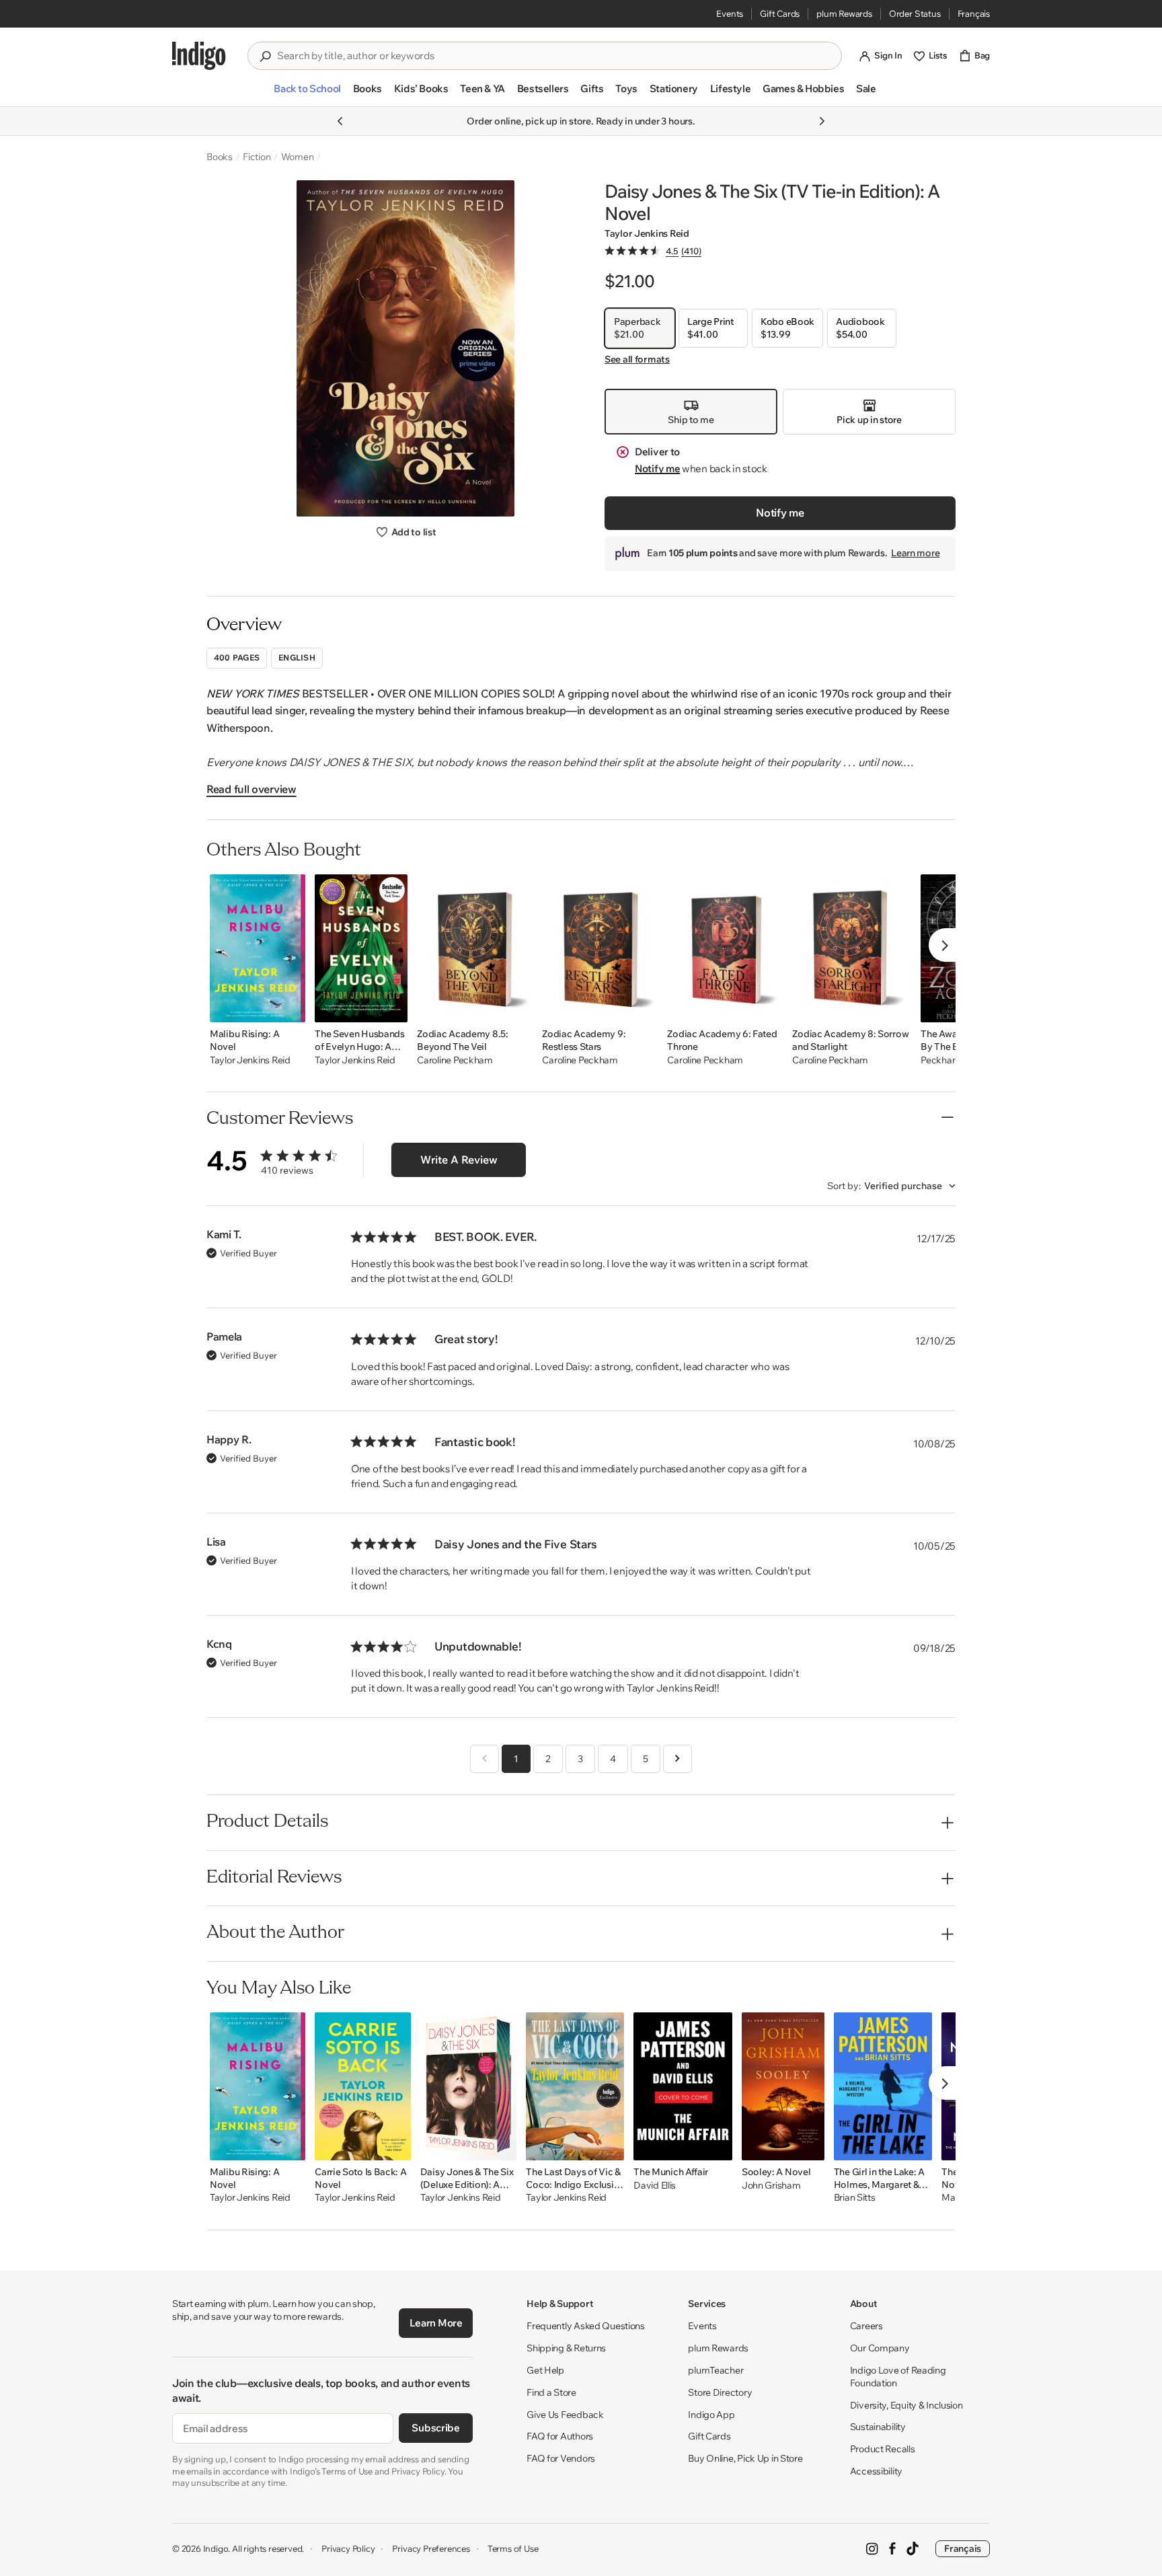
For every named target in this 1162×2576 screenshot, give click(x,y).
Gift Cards (780, 13)
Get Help (545, 2370)
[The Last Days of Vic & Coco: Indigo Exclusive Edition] (575, 2086)
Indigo (216, 2548)
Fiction (257, 157)
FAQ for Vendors (561, 2458)
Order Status (915, 13)
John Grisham (771, 2186)
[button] (307, 94)
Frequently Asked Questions (586, 2326)
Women (298, 157)
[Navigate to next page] (677, 1759)
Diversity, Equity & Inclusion (906, 2405)
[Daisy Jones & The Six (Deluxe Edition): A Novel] (469, 2086)
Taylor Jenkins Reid (647, 233)
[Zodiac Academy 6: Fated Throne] (725, 948)
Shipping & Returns (566, 2348)
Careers (866, 2326)
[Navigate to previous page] (485, 1759)
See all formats (637, 359)
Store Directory (720, 2392)
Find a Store (551, 2392)
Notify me (657, 468)
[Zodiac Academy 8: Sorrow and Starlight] (852, 948)
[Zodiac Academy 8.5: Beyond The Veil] (475, 948)
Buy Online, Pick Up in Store (745, 2458)
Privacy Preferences (431, 2548)
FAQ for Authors (560, 2436)
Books (220, 157)
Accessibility (876, 2471)
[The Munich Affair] (683, 2086)
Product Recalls (883, 2449)
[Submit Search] (265, 56)
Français (974, 13)
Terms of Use (513, 2548)
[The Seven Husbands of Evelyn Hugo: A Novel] (361, 948)
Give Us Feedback (565, 2415)
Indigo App (711, 2415)
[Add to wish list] (291, 1008)
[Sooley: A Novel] (783, 2086)
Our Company (880, 2348)
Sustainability (878, 2427)
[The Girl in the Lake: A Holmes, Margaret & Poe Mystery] (883, 2086)
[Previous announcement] (340, 121)
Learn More (436, 2323)
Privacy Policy (348, 2548)
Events (730, 13)
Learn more (915, 553)
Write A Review (459, 1160)
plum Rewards (844, 13)
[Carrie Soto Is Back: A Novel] (363, 2086)
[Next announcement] (822, 121)
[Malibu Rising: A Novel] (258, 948)
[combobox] (554, 56)
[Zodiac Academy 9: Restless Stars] (600, 948)
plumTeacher (715, 2370)
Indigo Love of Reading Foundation (898, 2377)
